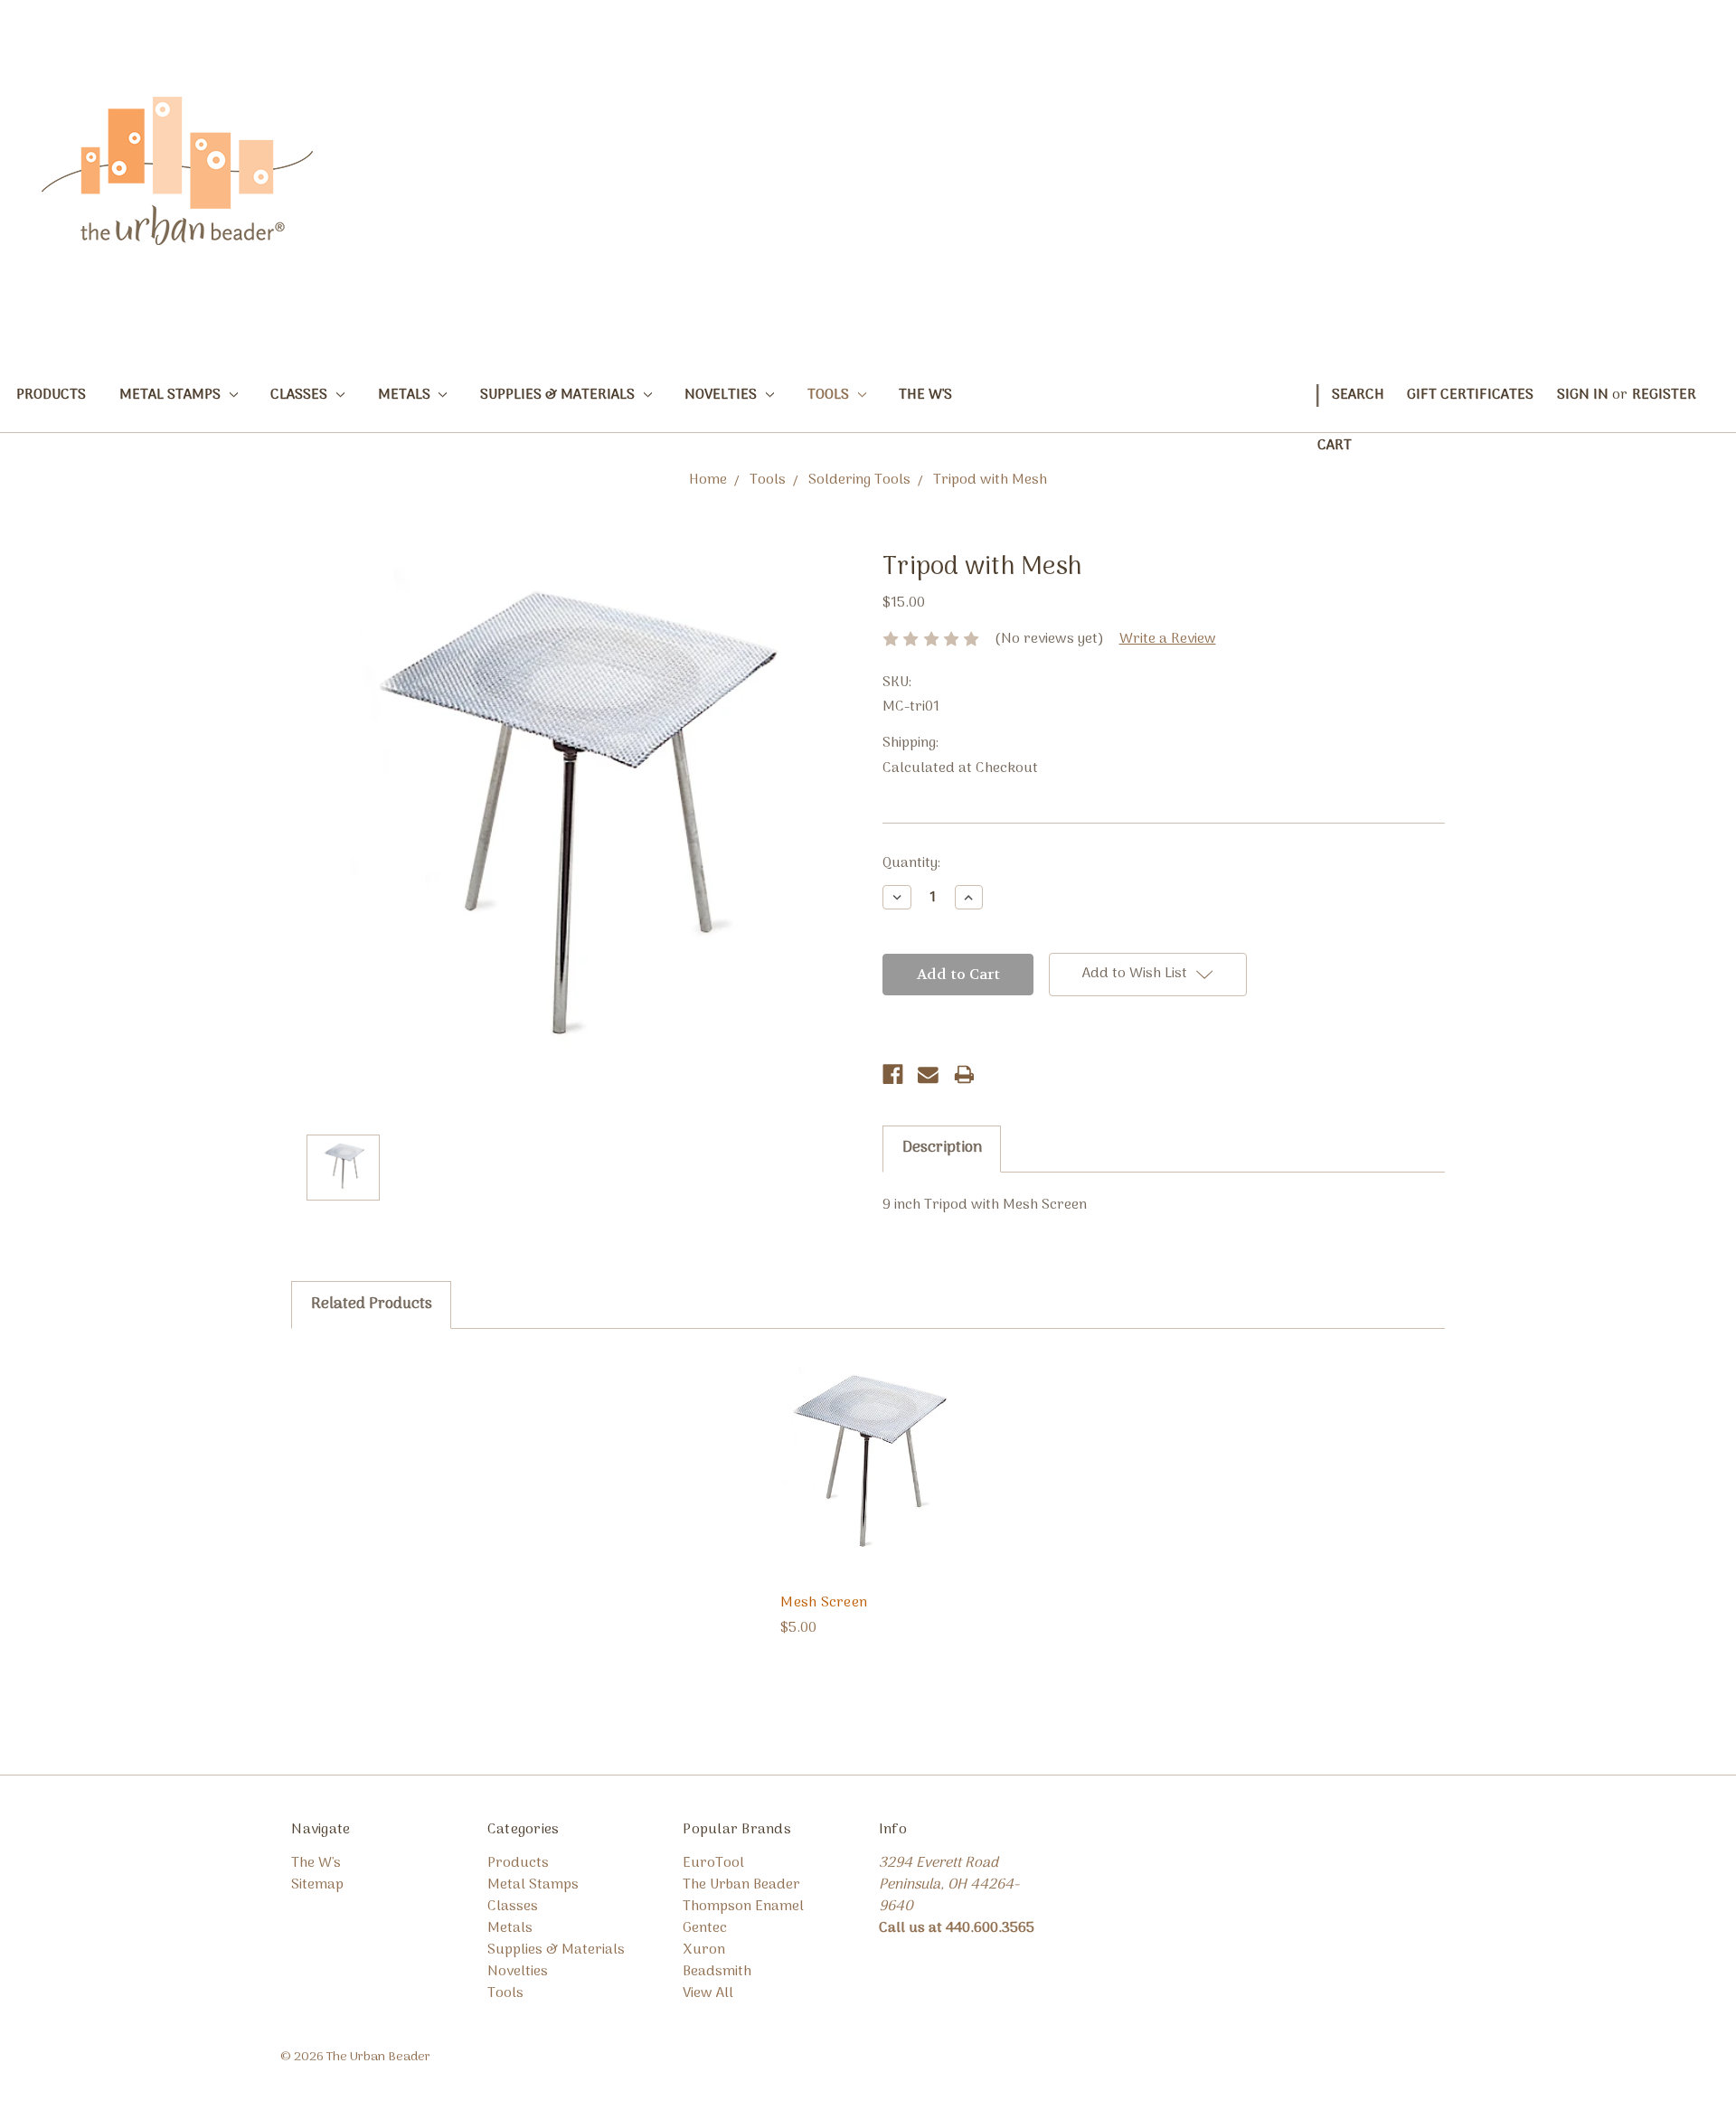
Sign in (1583, 395)
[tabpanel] (868, 1495)
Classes (301, 395)
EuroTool (713, 1863)
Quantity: (911, 863)
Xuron (704, 1950)
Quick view (868, 1447)
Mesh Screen (824, 1603)
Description (942, 1148)
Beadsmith (717, 1972)
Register (1664, 395)
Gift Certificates (1470, 395)
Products (51, 395)
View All (708, 1993)
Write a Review (1168, 639)
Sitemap (317, 1885)
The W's (925, 395)
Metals (406, 395)
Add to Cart (868, 1484)
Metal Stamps (172, 395)
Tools (830, 395)
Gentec (705, 1928)
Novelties (722, 395)
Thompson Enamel (743, 1907)
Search (1358, 395)
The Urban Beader (741, 1885)
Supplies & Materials (559, 395)
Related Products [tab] (372, 1305)
